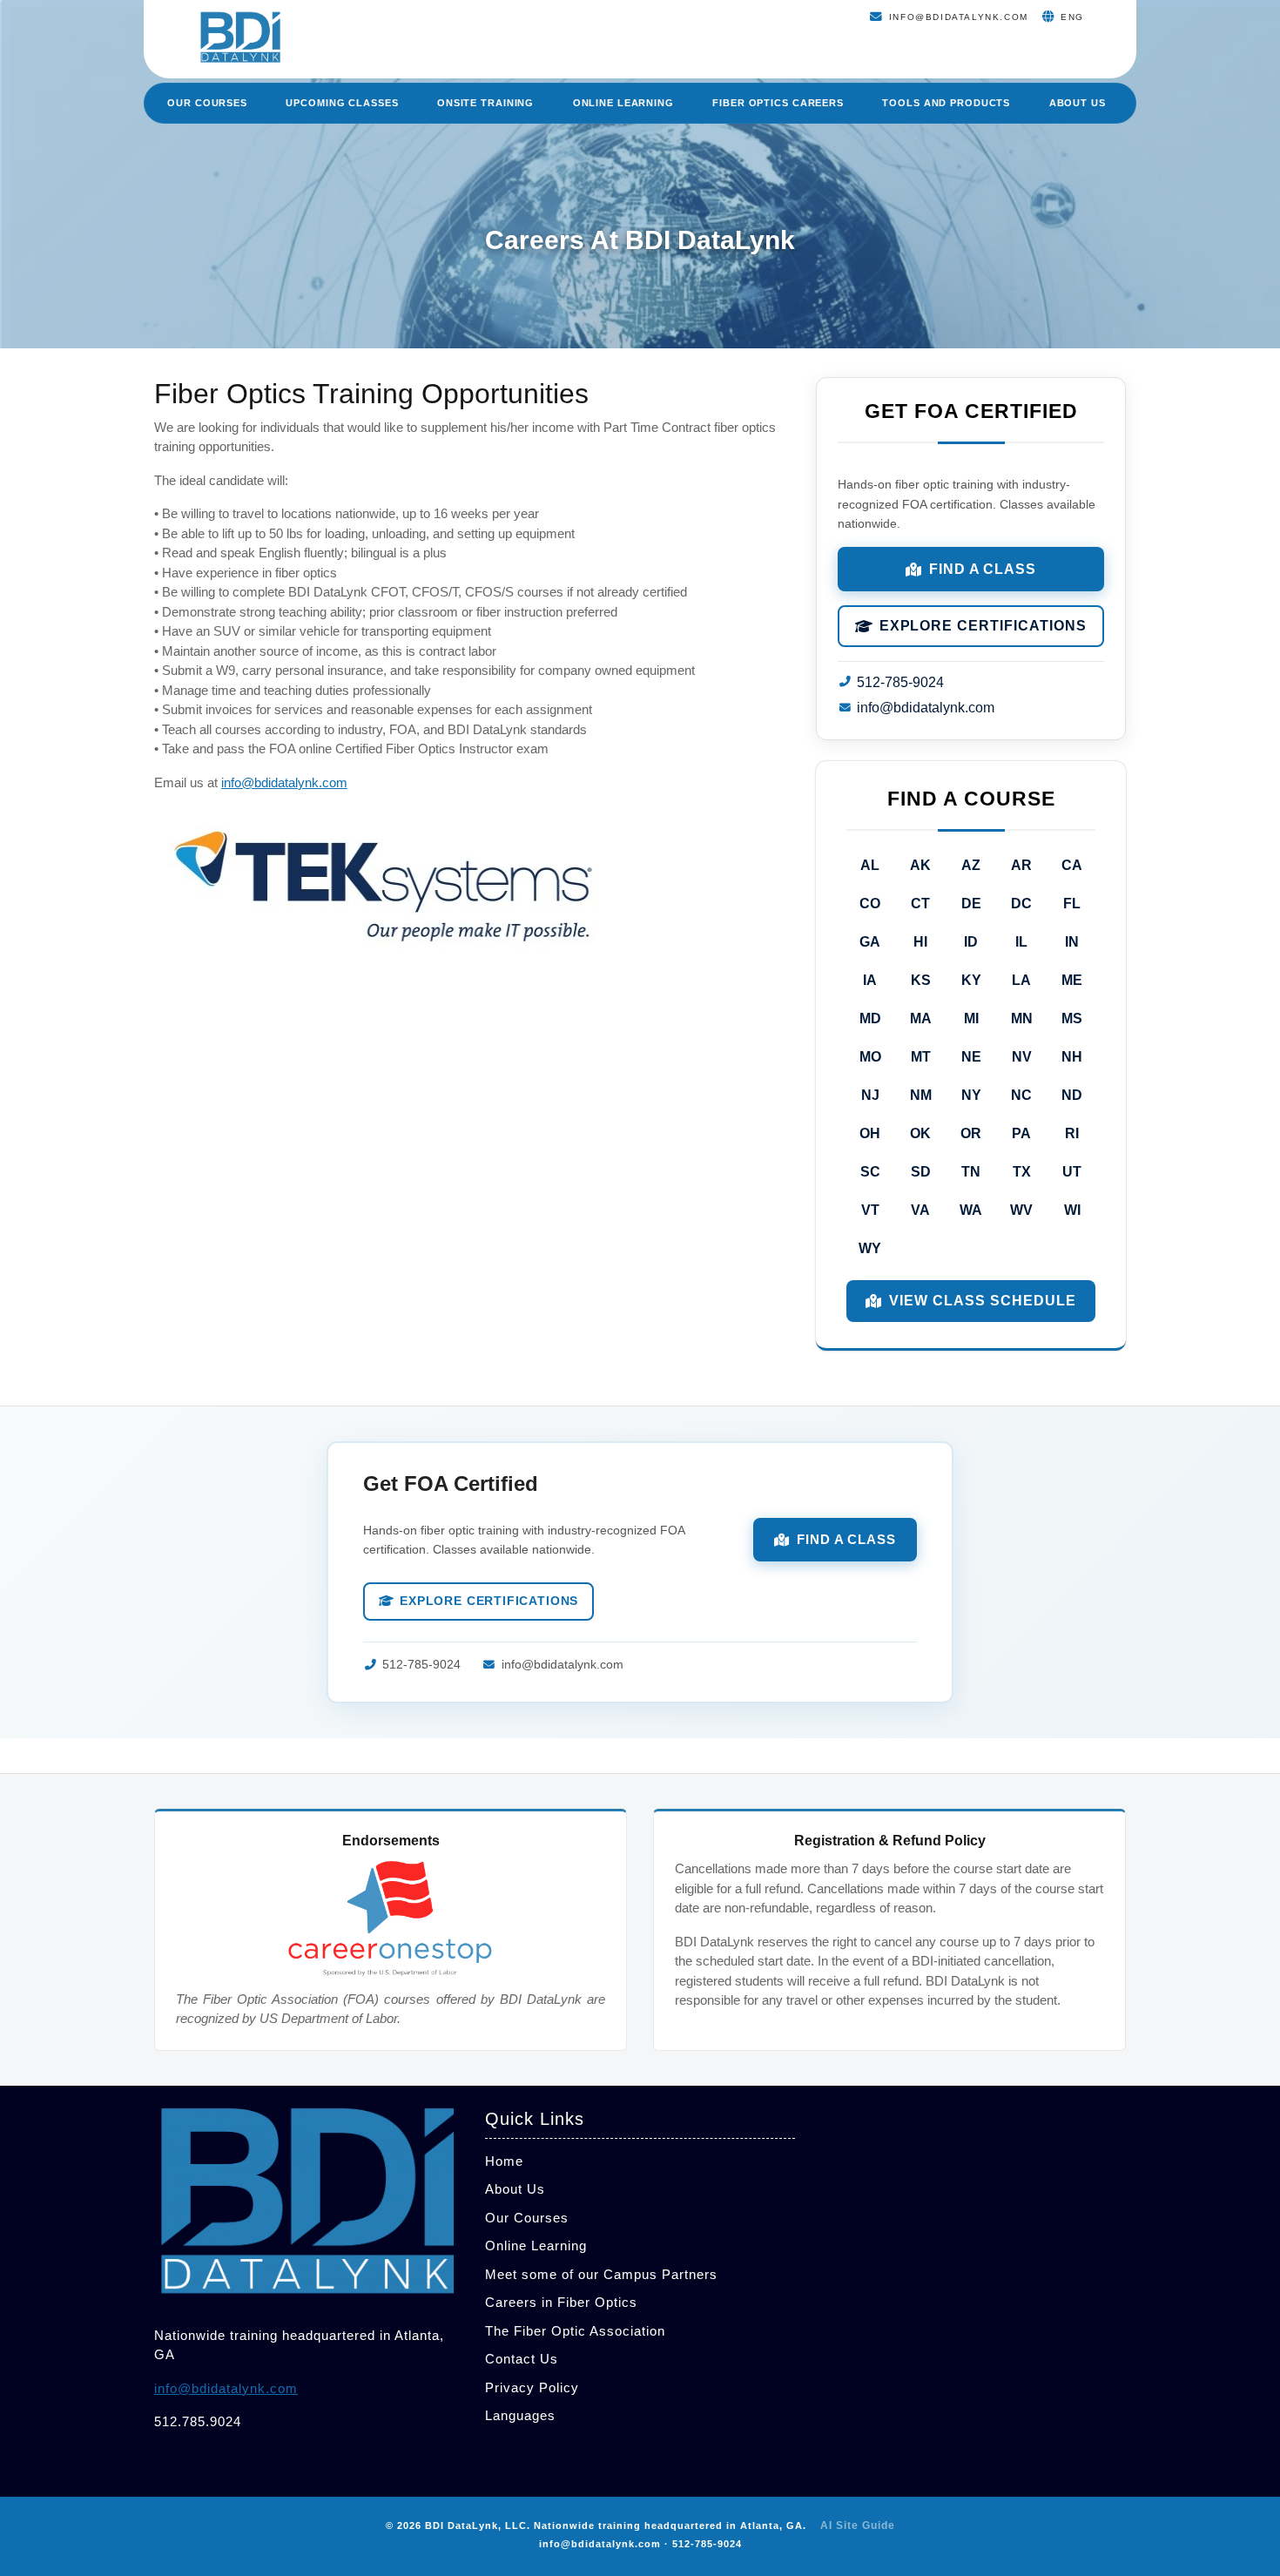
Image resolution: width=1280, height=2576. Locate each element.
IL (1021, 942)
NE (971, 1057)
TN (971, 1172)
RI (1072, 1133)
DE (971, 904)
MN (1022, 1018)
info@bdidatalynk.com (284, 782)
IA (870, 980)
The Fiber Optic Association (575, 2331)
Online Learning (623, 103)
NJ (870, 1095)
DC (1021, 904)
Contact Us (522, 2359)
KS (921, 980)
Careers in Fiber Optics (561, 2302)
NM (921, 1095)
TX (1022, 1172)
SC (870, 1172)
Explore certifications (983, 626)
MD (870, 1018)
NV (1022, 1057)
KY (971, 980)
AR (1021, 865)
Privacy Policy (532, 2387)
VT (870, 1210)
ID (971, 942)
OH (870, 1133)
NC (1021, 1095)
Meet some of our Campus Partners (601, 2274)
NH (1072, 1057)
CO (870, 904)
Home (504, 2161)
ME (1072, 980)
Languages (520, 2415)
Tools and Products (946, 103)
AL (870, 865)
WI (1072, 1210)
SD (921, 1172)
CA (1072, 865)
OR (971, 1133)
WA (971, 1210)
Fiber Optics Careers (778, 103)
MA (921, 1018)
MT (921, 1057)
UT (1072, 1172)
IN (1072, 942)
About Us (1078, 103)
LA (1021, 980)
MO (870, 1057)
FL (1072, 904)
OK (920, 1133)
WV (1021, 1210)
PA (1021, 1133)
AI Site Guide (858, 2525)
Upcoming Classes (342, 103)
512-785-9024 (900, 682)
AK (920, 865)
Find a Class (983, 569)
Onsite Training (485, 103)
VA (920, 1210)
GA (870, 942)
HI (920, 942)
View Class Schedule (982, 1301)
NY (971, 1095)
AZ (971, 865)
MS (1072, 1018)
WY (870, 1248)
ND (1072, 1095)
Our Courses (207, 103)
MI (971, 1018)
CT (920, 904)
